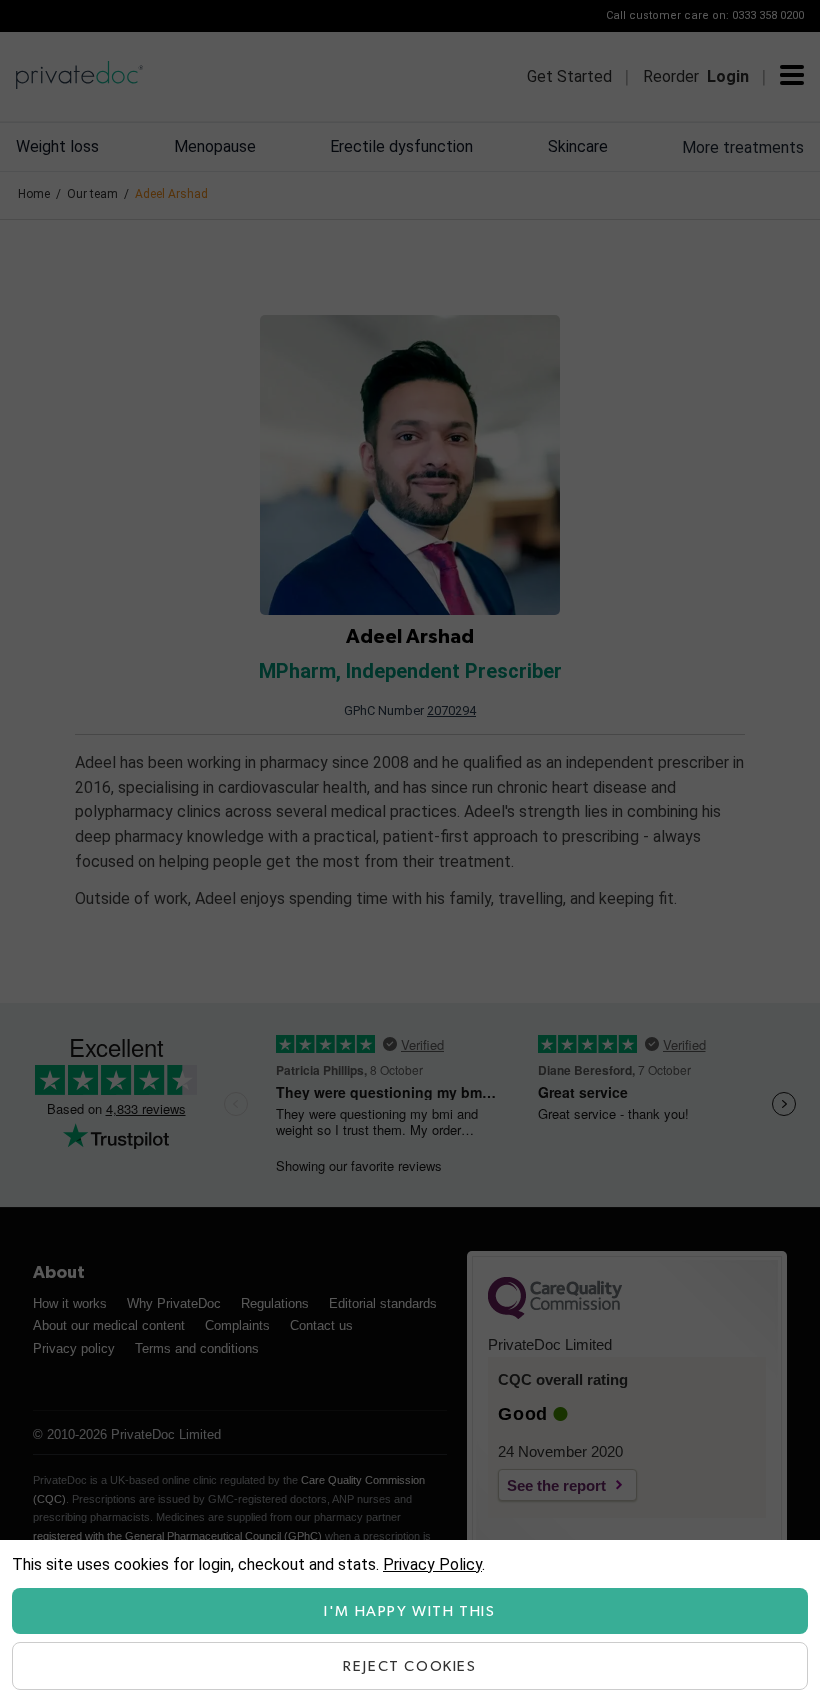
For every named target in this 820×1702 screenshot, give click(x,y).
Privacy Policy (432, 1564)
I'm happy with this (409, 1611)
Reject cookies (409, 1666)
